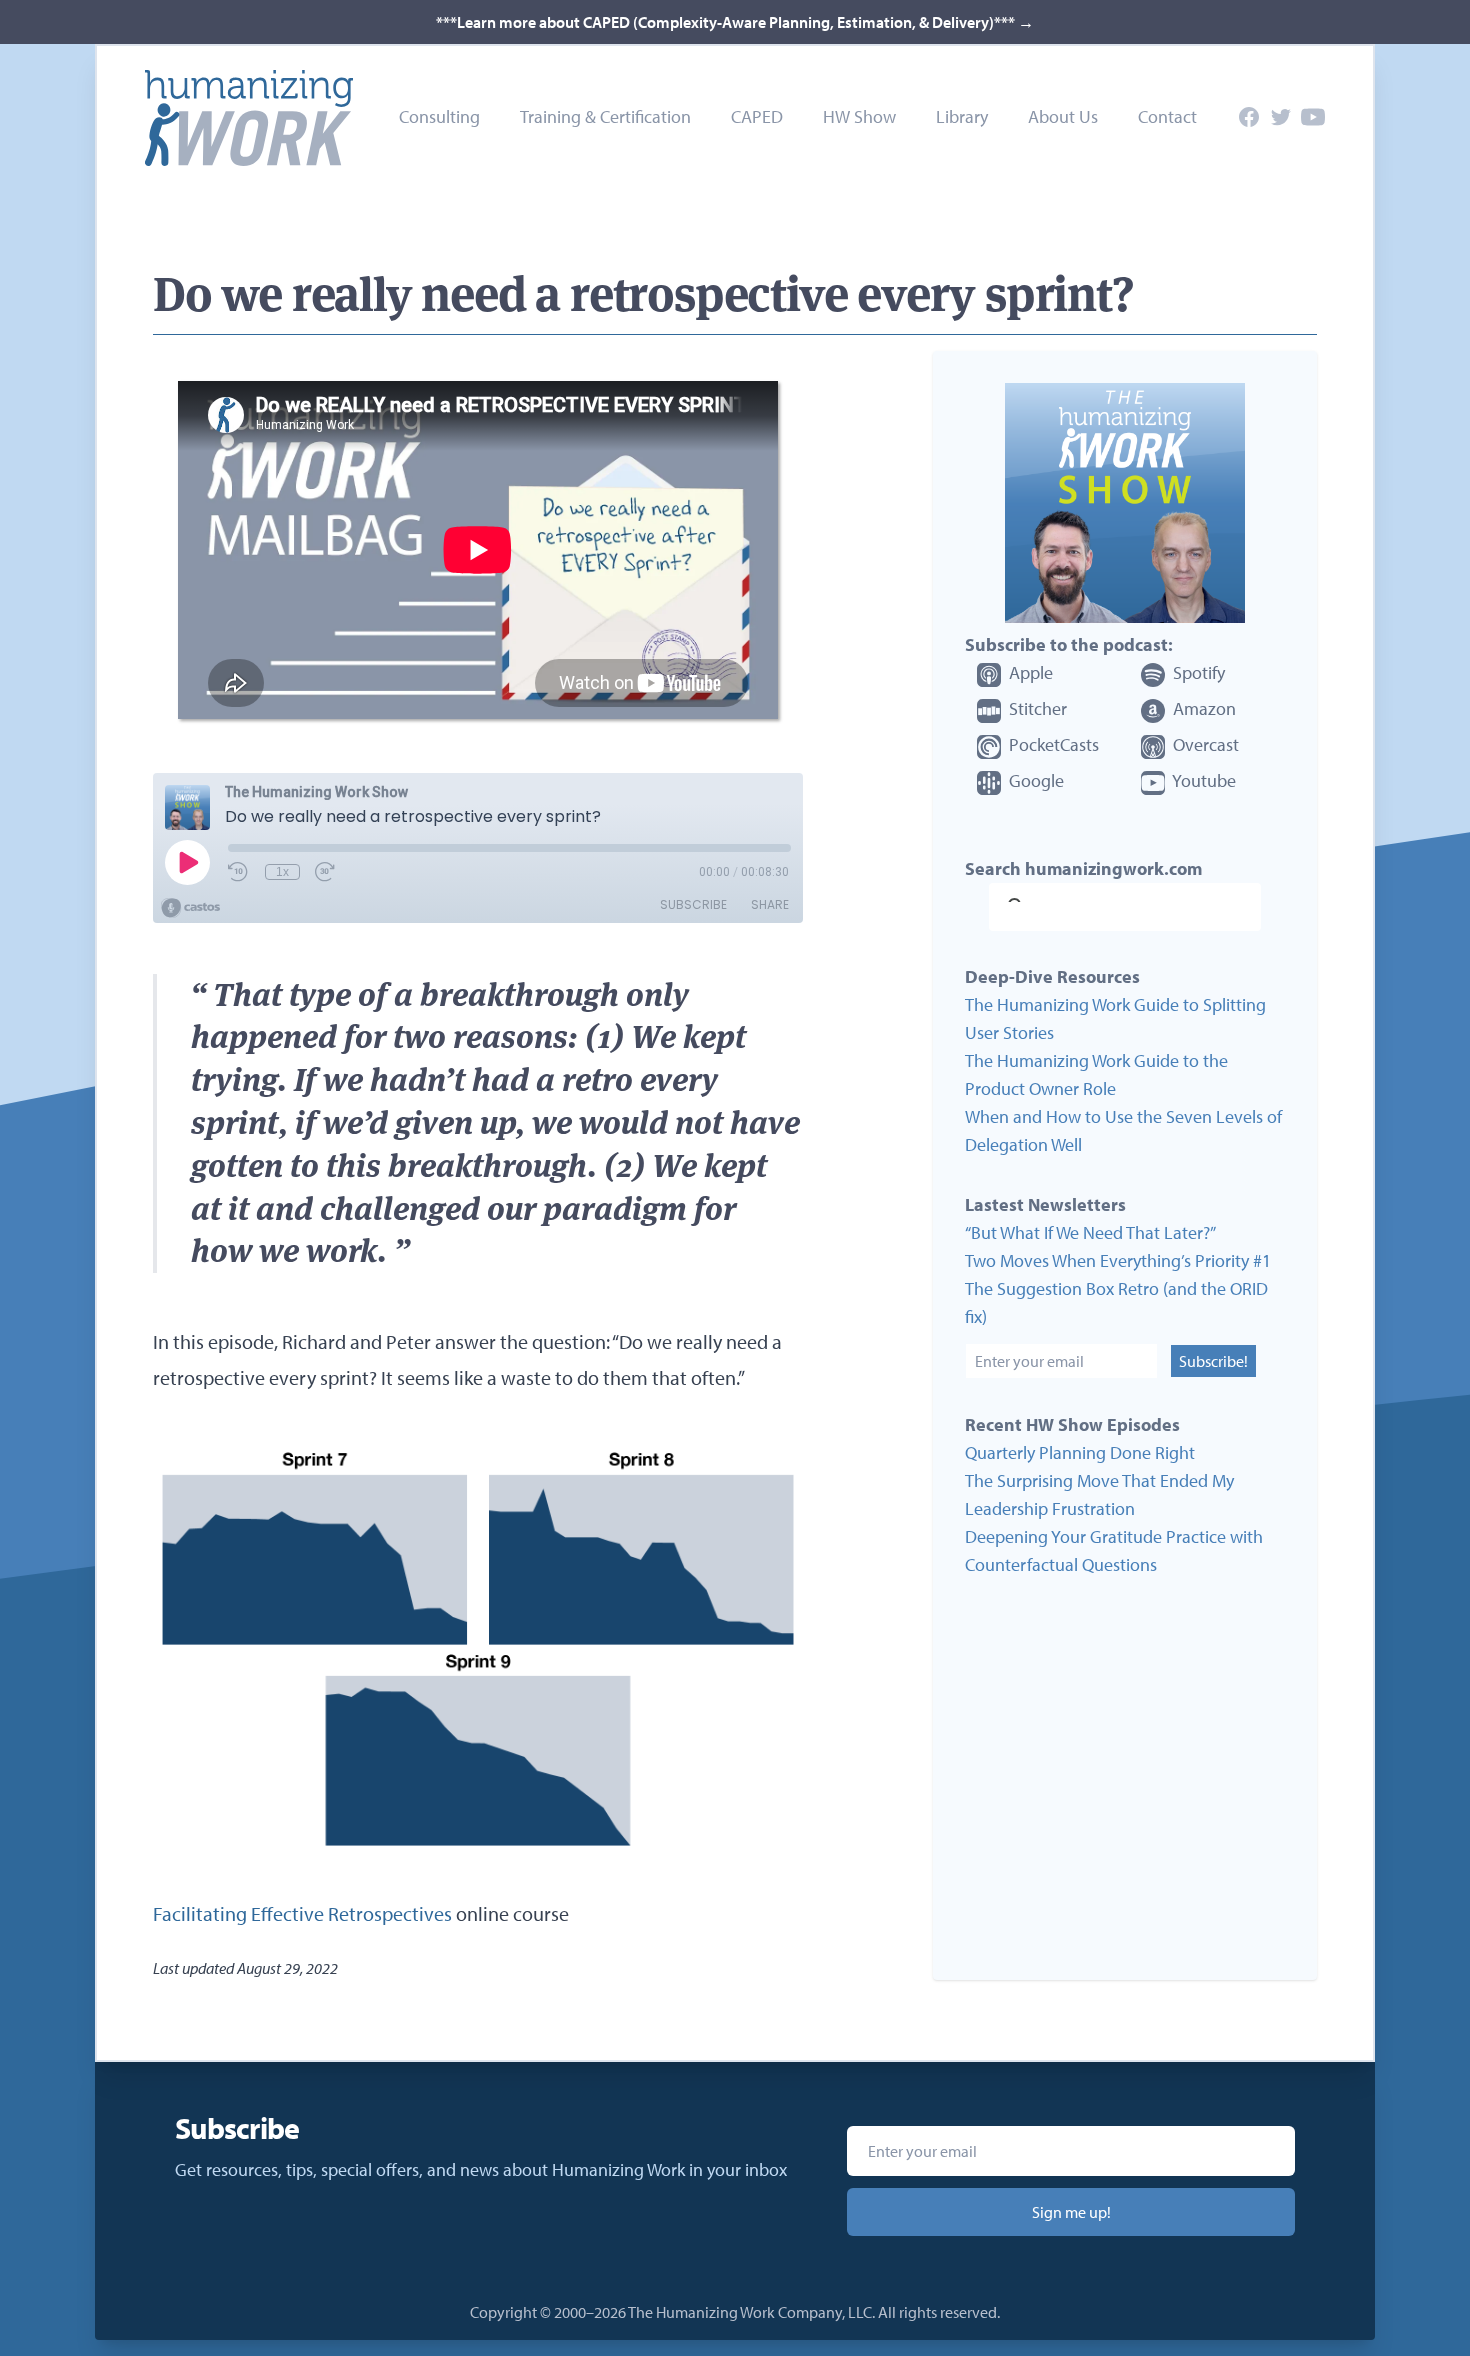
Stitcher (1036, 708)
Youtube (1202, 780)
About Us (1063, 116)
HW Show (859, 116)
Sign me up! (1071, 2212)
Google (1034, 780)
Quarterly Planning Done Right (1080, 1452)
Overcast (1204, 744)
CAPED (757, 116)
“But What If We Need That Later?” (1090, 1232)
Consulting (439, 116)
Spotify (1197, 672)
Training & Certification (605, 116)
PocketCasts (1052, 744)
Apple (1029, 672)
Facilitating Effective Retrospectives (302, 1913)
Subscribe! (1213, 1361)
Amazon (1202, 708)
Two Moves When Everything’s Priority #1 (1118, 1260)
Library (962, 116)
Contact (1167, 116)
